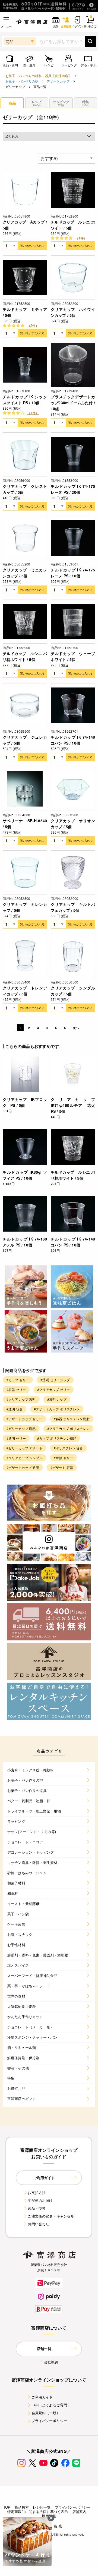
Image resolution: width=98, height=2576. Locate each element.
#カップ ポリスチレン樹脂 (57, 1438)
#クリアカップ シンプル (24, 1458)
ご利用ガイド (42, 2397)
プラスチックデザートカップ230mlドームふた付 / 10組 (73, 403)
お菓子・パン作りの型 (22, 81)
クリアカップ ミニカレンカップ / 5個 (25, 573)
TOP (7, 2507)
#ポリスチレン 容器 (68, 1448)
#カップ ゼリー (18, 1380)
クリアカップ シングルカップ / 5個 (73, 991)
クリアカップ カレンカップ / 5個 (25, 907)
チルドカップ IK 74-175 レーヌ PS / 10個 (73, 573)
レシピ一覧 (42, 2507)
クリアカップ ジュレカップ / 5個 (25, 740)
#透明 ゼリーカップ (55, 1380)
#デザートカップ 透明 (23, 1467)
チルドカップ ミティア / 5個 (25, 312)
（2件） (33, 325)
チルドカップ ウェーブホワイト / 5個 (73, 656)
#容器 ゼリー (16, 1389)
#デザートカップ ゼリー (24, 1419)
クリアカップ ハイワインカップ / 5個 (73, 312)
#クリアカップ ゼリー (53, 1389)
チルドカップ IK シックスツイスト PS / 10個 (25, 400)
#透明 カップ (57, 1399)
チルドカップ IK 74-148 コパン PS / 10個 (73, 740)
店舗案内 (79, 2511)
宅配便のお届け (40, 2200)
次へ (76, 1028)
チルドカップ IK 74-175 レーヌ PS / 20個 (73, 489)
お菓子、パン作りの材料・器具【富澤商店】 (38, 76)
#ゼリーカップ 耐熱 (21, 1428)
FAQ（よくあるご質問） (51, 2405)
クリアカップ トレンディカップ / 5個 (25, 991)
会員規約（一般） (46, 2413)
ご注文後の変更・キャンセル (51, 2216)
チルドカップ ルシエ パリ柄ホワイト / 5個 (25, 656)
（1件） (81, 238)
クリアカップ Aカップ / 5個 (25, 225)
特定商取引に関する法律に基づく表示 (38, 2511)
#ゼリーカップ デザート (24, 1448)
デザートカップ (58, 81)
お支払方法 (37, 2192)
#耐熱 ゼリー (63, 1458)
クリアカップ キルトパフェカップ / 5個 (73, 907)
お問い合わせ (38, 2224)
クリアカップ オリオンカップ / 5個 (73, 824)
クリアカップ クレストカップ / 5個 (25, 489)
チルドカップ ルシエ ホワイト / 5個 (73, 225)
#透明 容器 (15, 1409)
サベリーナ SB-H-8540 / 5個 (25, 824)
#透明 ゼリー (16, 1438)
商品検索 (22, 2507)
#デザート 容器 (62, 1467)
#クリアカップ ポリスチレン (68, 1428)
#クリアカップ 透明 (21, 1399)
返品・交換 (37, 2208)
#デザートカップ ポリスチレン (57, 1409)
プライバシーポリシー (49, 2421)
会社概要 (51, 2362)
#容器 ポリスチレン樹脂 (72, 1419)
